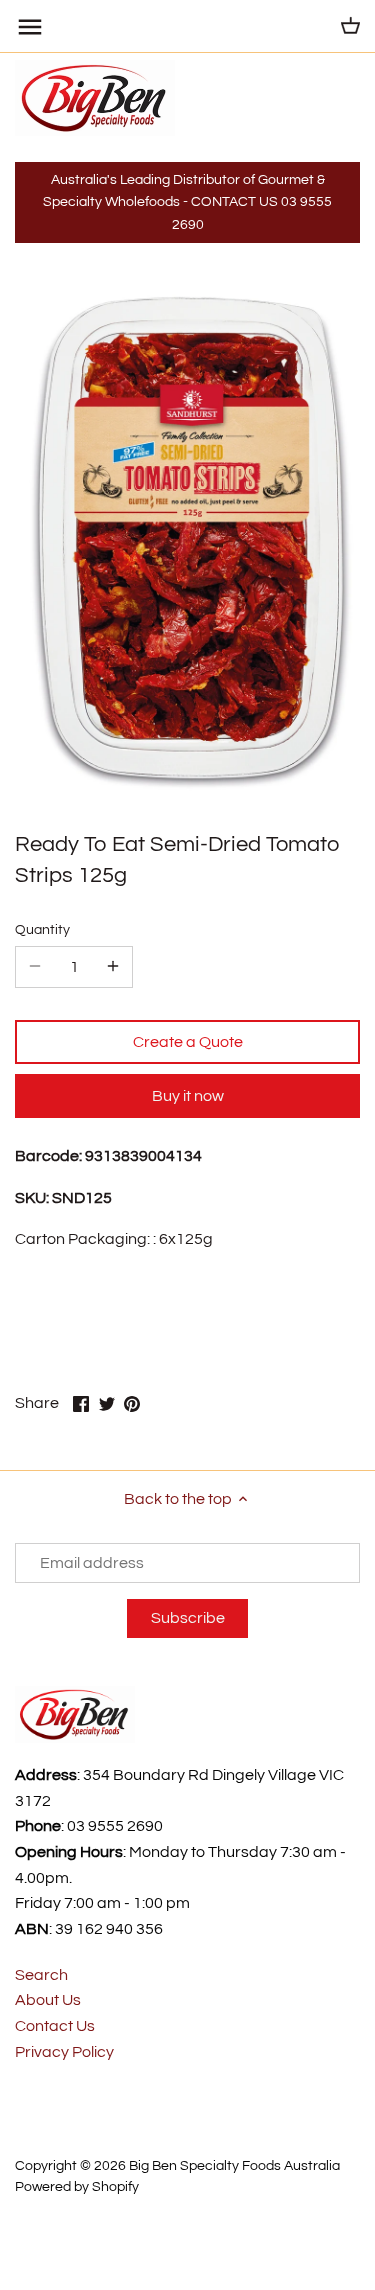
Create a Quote (188, 1042)
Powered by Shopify (77, 2186)
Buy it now (188, 1096)
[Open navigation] (30, 27)
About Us (48, 2000)
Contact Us (55, 2026)
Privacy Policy (64, 2052)
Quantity (42, 929)
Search (41, 1975)
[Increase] (113, 967)
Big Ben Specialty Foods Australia (234, 2165)
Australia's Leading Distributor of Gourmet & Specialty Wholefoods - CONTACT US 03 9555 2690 (187, 202)
